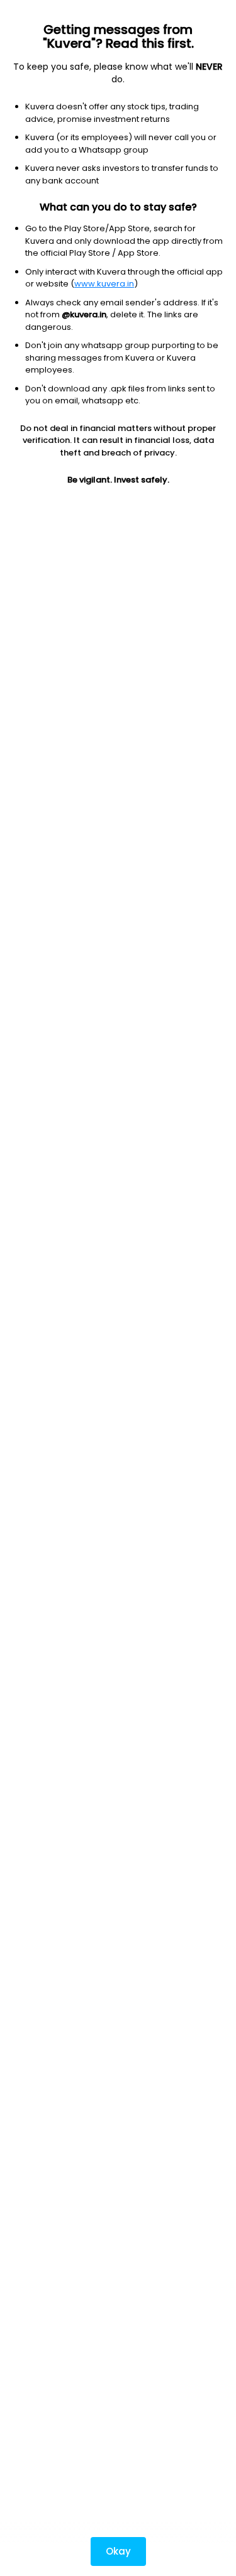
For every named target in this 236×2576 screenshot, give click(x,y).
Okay (118, 2551)
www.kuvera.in (104, 284)
